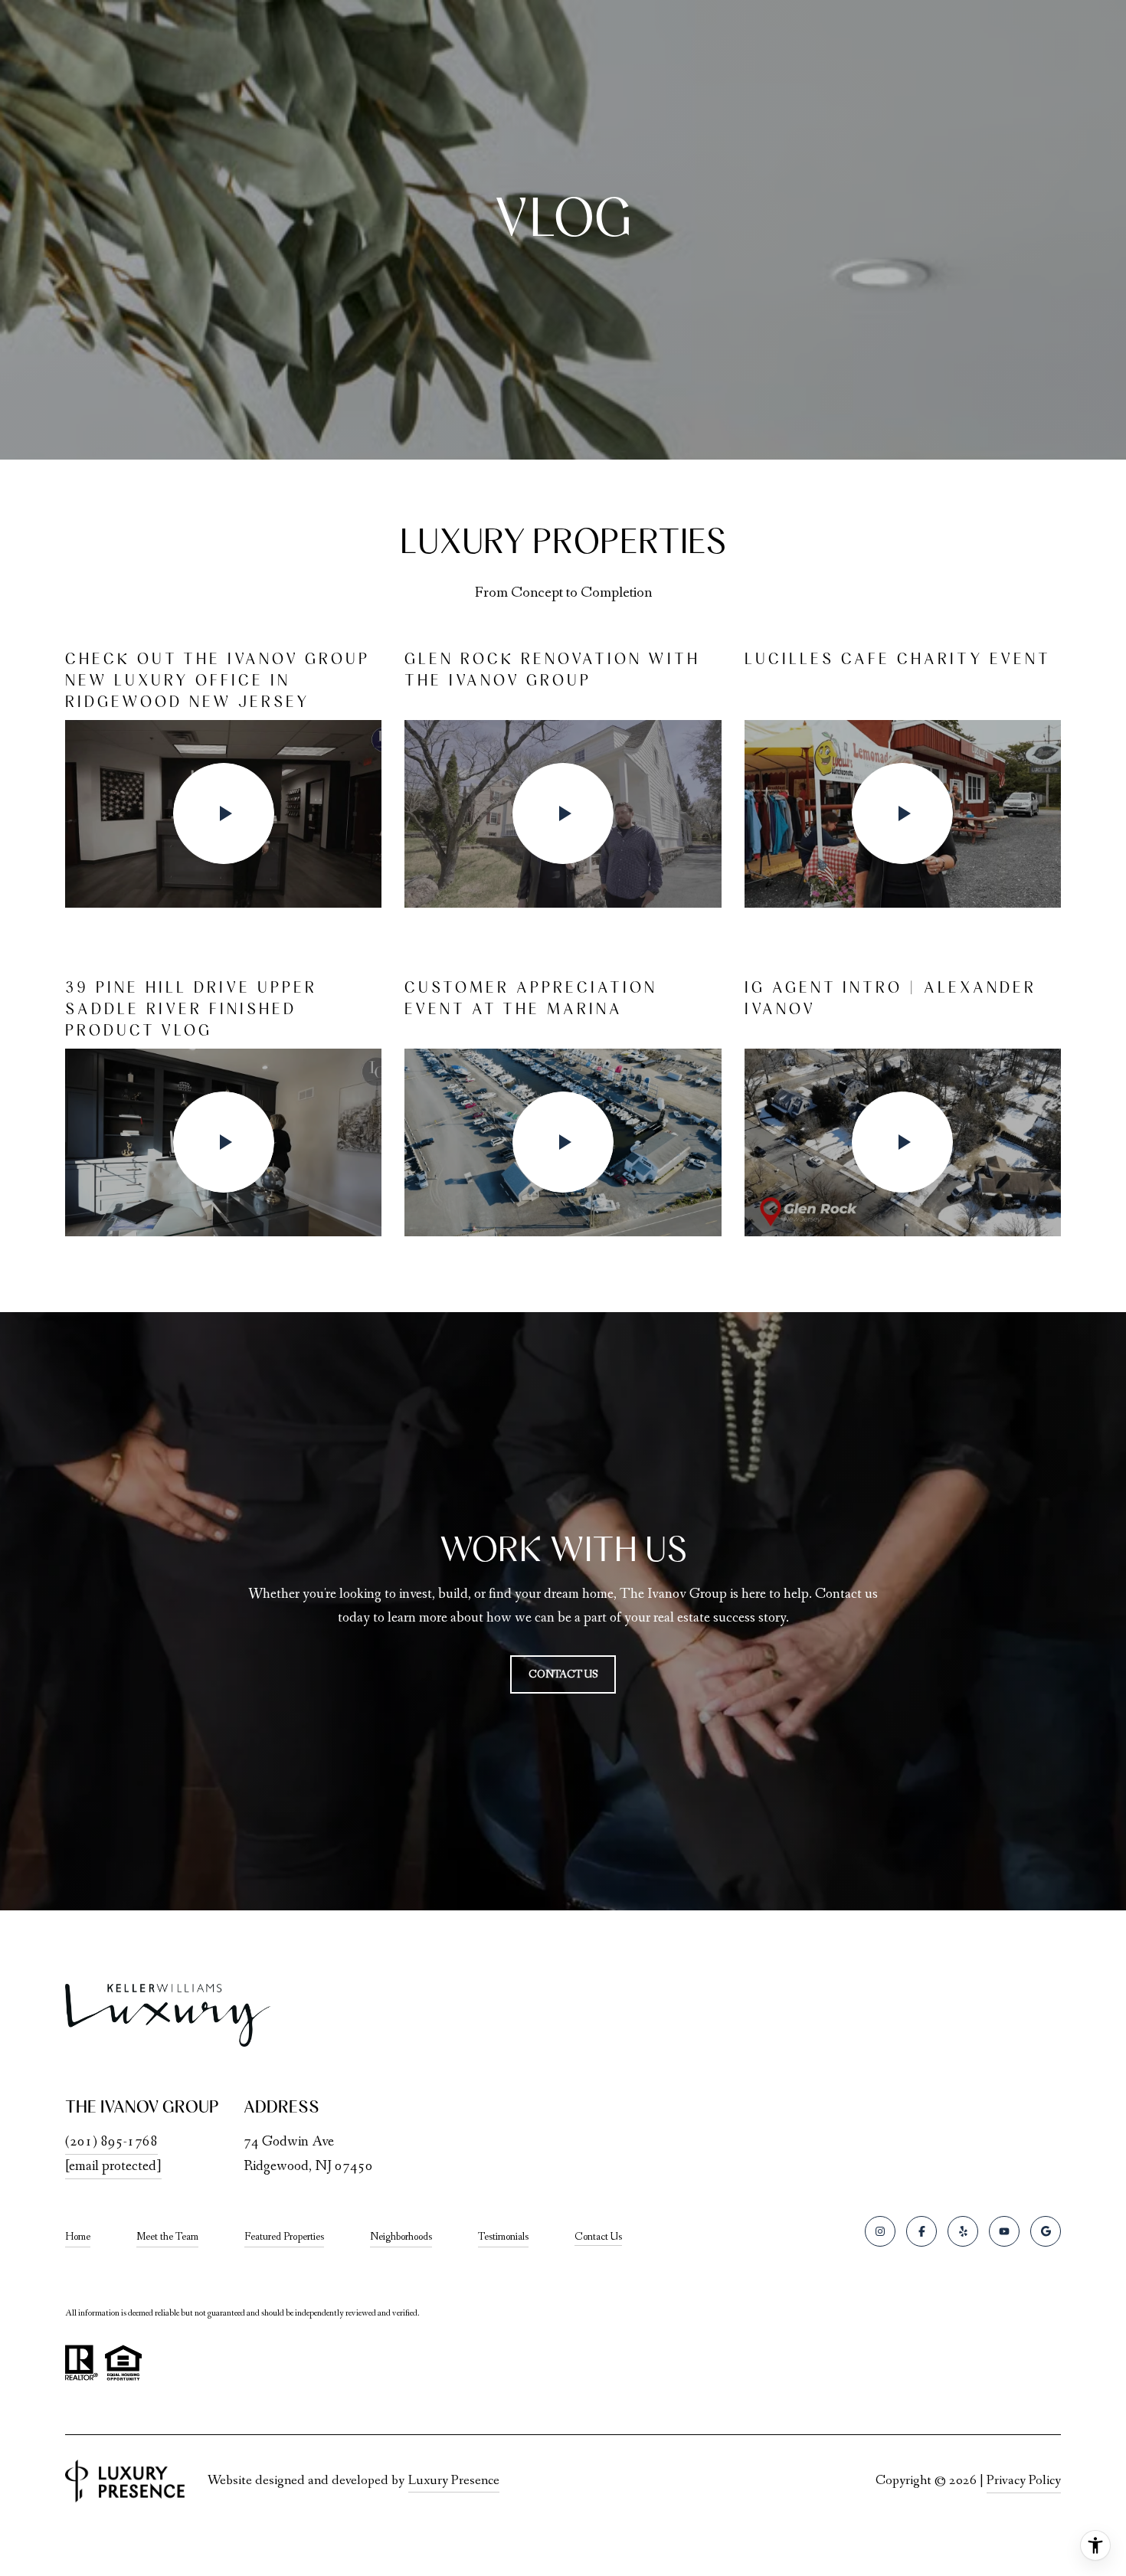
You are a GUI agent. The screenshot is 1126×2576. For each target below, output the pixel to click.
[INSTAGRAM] (880, 2231)
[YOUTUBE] (1004, 2231)
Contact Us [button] (563, 1674)
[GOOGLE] (1046, 2231)
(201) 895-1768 (111, 2142)
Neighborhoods (401, 2237)
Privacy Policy (1024, 2480)
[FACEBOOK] (921, 2231)
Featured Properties (284, 2237)
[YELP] (963, 2231)
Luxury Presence (454, 2480)
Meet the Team (167, 2237)
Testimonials (503, 2237)
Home (78, 2237)
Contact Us (598, 2237)
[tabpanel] (563, 942)
